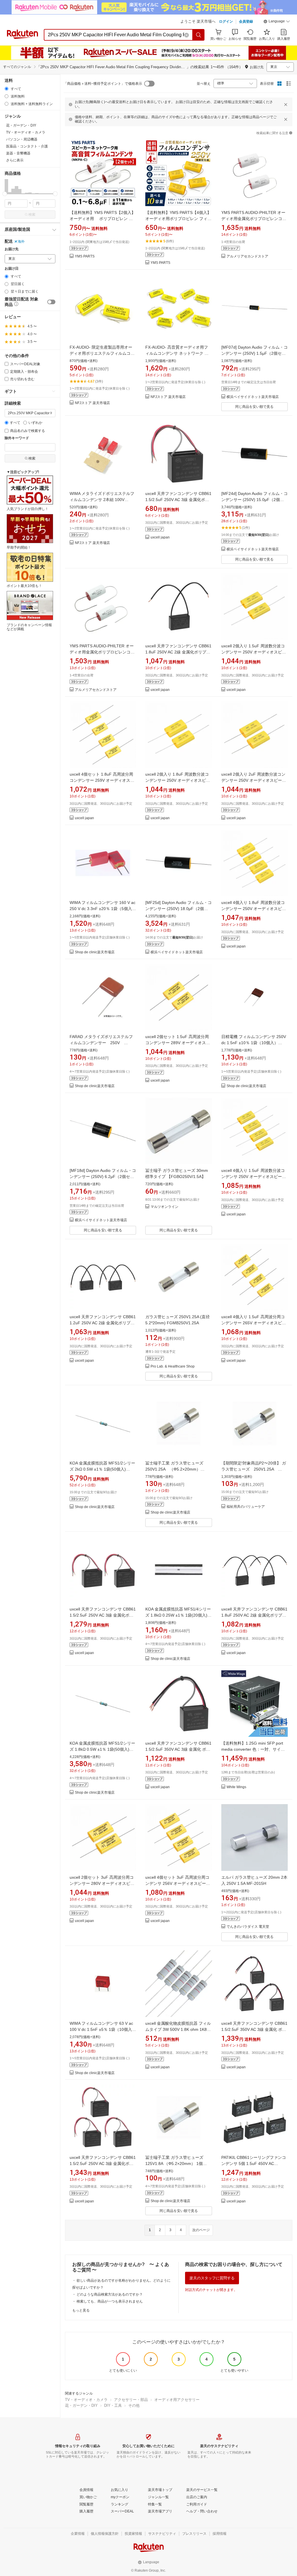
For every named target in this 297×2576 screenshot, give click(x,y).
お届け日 (12, 269)
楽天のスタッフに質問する (212, 2278)
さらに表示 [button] (15, 160)
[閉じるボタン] (286, 105)
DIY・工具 (113, 2405)
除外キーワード (17, 438)
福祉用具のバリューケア (246, 1507)
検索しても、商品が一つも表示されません (110, 2301)
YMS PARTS (85, 256)
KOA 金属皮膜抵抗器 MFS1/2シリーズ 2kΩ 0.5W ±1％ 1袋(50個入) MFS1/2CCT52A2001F (102, 1469)
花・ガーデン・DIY (81, 2405)
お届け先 (12, 249)
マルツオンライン (164, 1207)
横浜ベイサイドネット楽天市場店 (253, 397)
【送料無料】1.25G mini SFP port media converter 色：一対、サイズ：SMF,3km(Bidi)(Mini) (252, 1749)
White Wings (236, 1787)
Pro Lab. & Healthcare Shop (173, 1367)
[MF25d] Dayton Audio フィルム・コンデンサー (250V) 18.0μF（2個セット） (179, 909)
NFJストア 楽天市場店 (92, 403)
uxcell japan (160, 537)
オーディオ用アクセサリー (177, 2400)
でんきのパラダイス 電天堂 (248, 1927)
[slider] (5, 194)
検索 (32, 215)
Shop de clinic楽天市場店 (95, 952)
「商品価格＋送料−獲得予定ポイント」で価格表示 (103, 84)
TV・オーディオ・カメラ (86, 2400)
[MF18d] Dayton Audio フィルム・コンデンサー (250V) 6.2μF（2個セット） (103, 1177)
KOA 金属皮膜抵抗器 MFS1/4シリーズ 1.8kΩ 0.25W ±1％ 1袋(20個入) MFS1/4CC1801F (178, 1615)
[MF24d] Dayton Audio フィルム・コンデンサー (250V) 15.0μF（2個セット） (255, 500)
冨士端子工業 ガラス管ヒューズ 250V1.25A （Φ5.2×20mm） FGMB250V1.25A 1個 (176, 1469)
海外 (21, 242)
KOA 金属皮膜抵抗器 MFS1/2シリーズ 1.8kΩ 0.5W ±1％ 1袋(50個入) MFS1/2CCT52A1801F (102, 1749)
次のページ (201, 2230)
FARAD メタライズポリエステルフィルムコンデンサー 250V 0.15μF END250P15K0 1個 (101, 1043)
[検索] (199, 35)
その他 (134, 2405)
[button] (277, 22)
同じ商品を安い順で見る (254, 407)
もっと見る (81, 2310)
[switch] (51, 302)
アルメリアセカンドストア (247, 256)
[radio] (7, 89)
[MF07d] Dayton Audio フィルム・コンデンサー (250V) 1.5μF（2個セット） (255, 353)
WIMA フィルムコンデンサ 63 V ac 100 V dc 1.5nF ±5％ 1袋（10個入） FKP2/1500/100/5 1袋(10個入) (103, 2029)
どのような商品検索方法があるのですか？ (110, 2294)
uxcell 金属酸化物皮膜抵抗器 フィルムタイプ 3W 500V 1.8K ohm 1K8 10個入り (178, 2029)
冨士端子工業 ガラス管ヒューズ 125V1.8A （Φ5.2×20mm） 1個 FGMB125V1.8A (174, 2164)
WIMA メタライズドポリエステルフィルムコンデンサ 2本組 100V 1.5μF (102, 500)
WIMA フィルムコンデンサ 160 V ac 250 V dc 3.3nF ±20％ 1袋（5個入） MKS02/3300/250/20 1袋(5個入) (103, 909)
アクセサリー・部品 (131, 2400)
